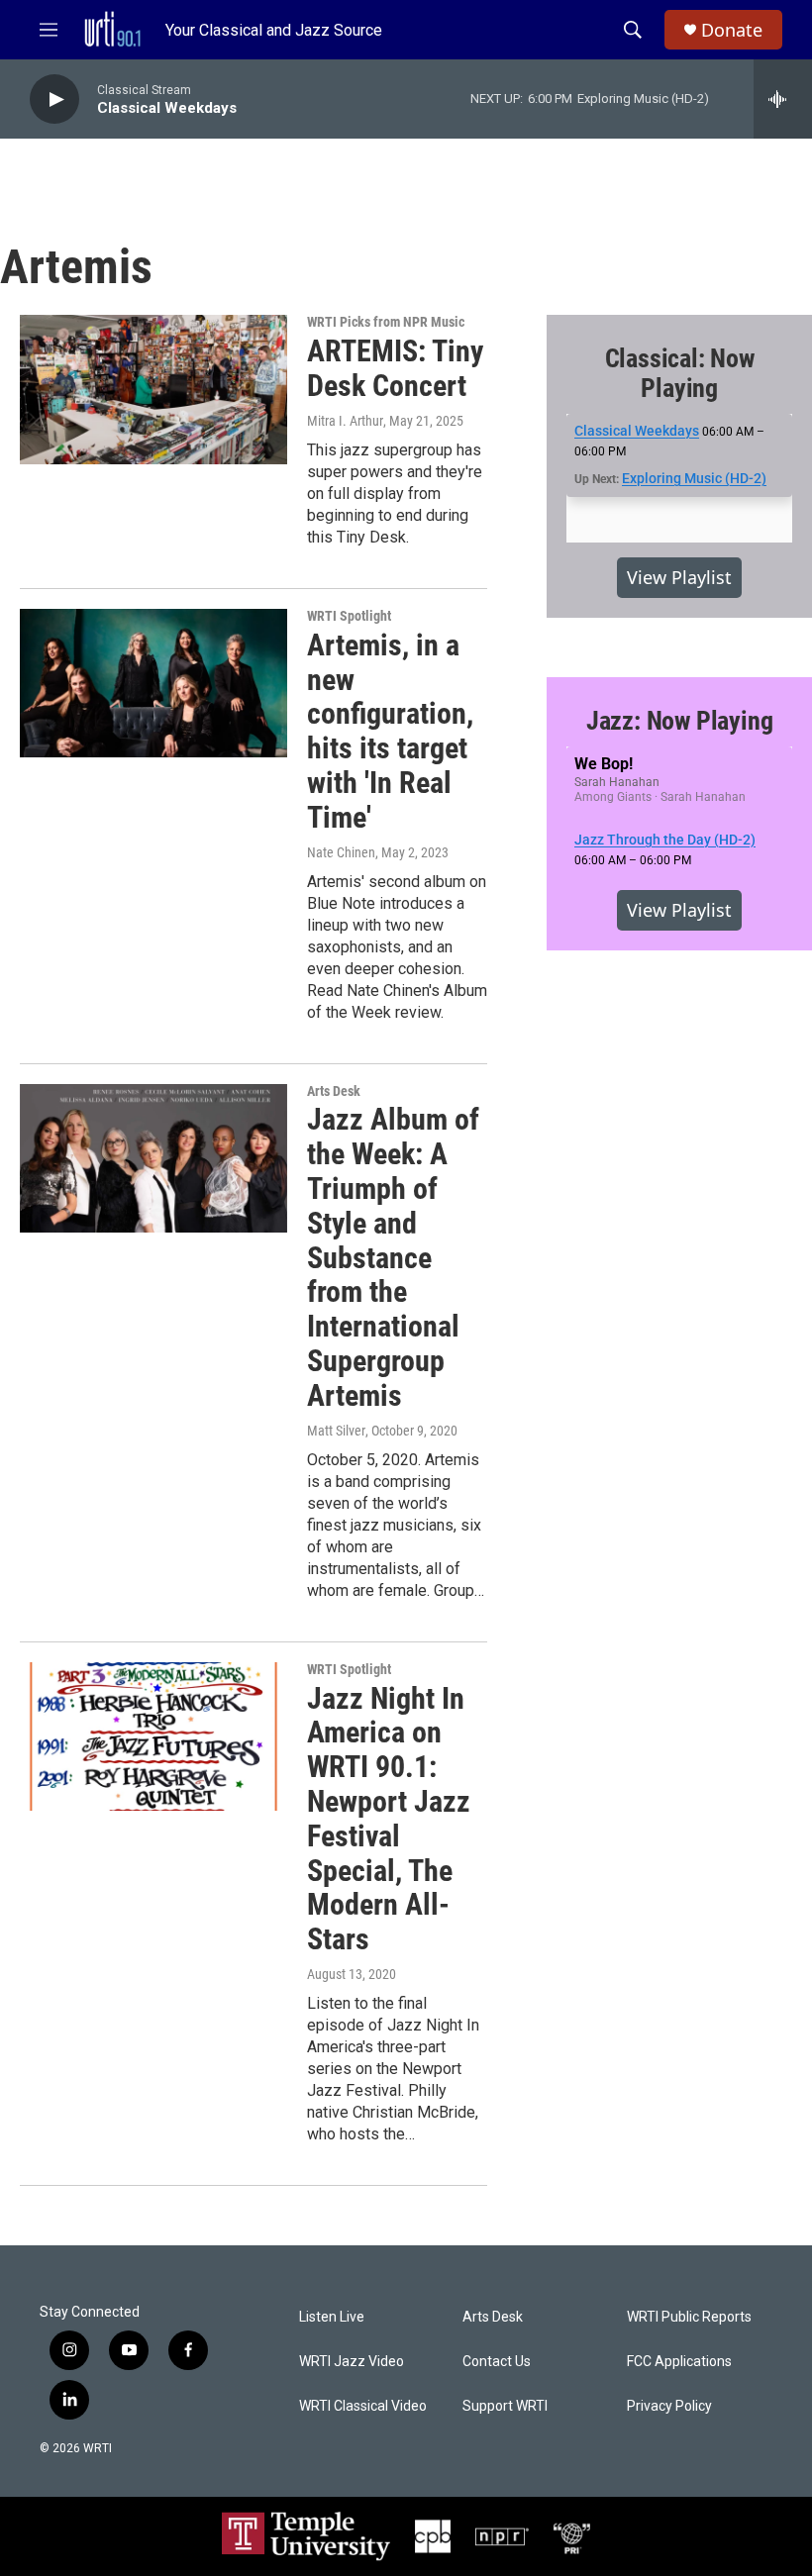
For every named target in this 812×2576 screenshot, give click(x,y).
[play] (54, 99)
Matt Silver (336, 1431)
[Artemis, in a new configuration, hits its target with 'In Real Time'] (153, 683)
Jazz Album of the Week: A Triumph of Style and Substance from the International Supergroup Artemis (393, 1257)
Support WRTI (505, 2406)
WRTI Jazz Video (352, 2362)
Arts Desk (334, 1091)
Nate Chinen (341, 852)
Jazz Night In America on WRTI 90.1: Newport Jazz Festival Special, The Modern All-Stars (389, 1819)
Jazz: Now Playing (680, 721)
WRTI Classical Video (363, 2406)
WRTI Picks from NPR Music (386, 322)
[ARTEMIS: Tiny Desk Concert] (153, 389)
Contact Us (497, 2362)
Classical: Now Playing (680, 373)
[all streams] (783, 99)
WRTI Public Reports (689, 2317)
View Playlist (679, 577)
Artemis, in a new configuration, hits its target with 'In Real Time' (390, 731)
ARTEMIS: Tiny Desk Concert (395, 368)
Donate (732, 30)
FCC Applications (679, 2362)
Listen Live (332, 2317)
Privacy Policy (669, 2406)
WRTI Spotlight (349, 616)
